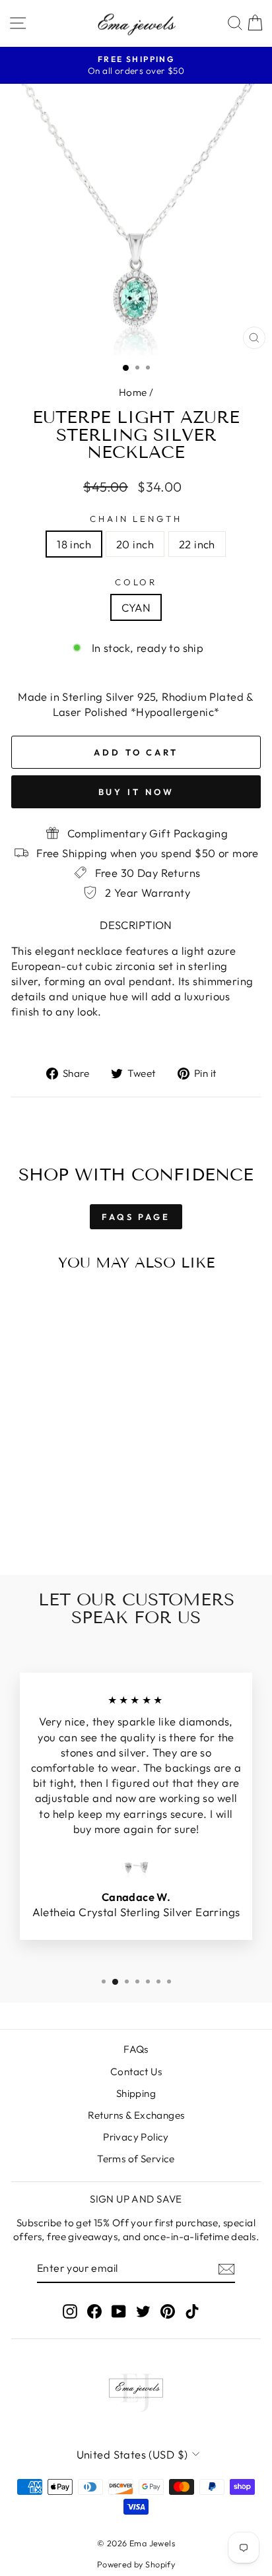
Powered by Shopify (136, 2564)
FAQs (136, 2049)
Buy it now (136, 792)
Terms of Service (136, 2159)
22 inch (197, 544)
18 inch (74, 544)
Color (136, 582)
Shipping (136, 2093)
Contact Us (136, 2072)
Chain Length (136, 519)
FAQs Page (136, 1217)
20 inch (135, 544)
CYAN (136, 607)
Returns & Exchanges (136, 2115)
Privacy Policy (136, 2137)
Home (133, 392)
